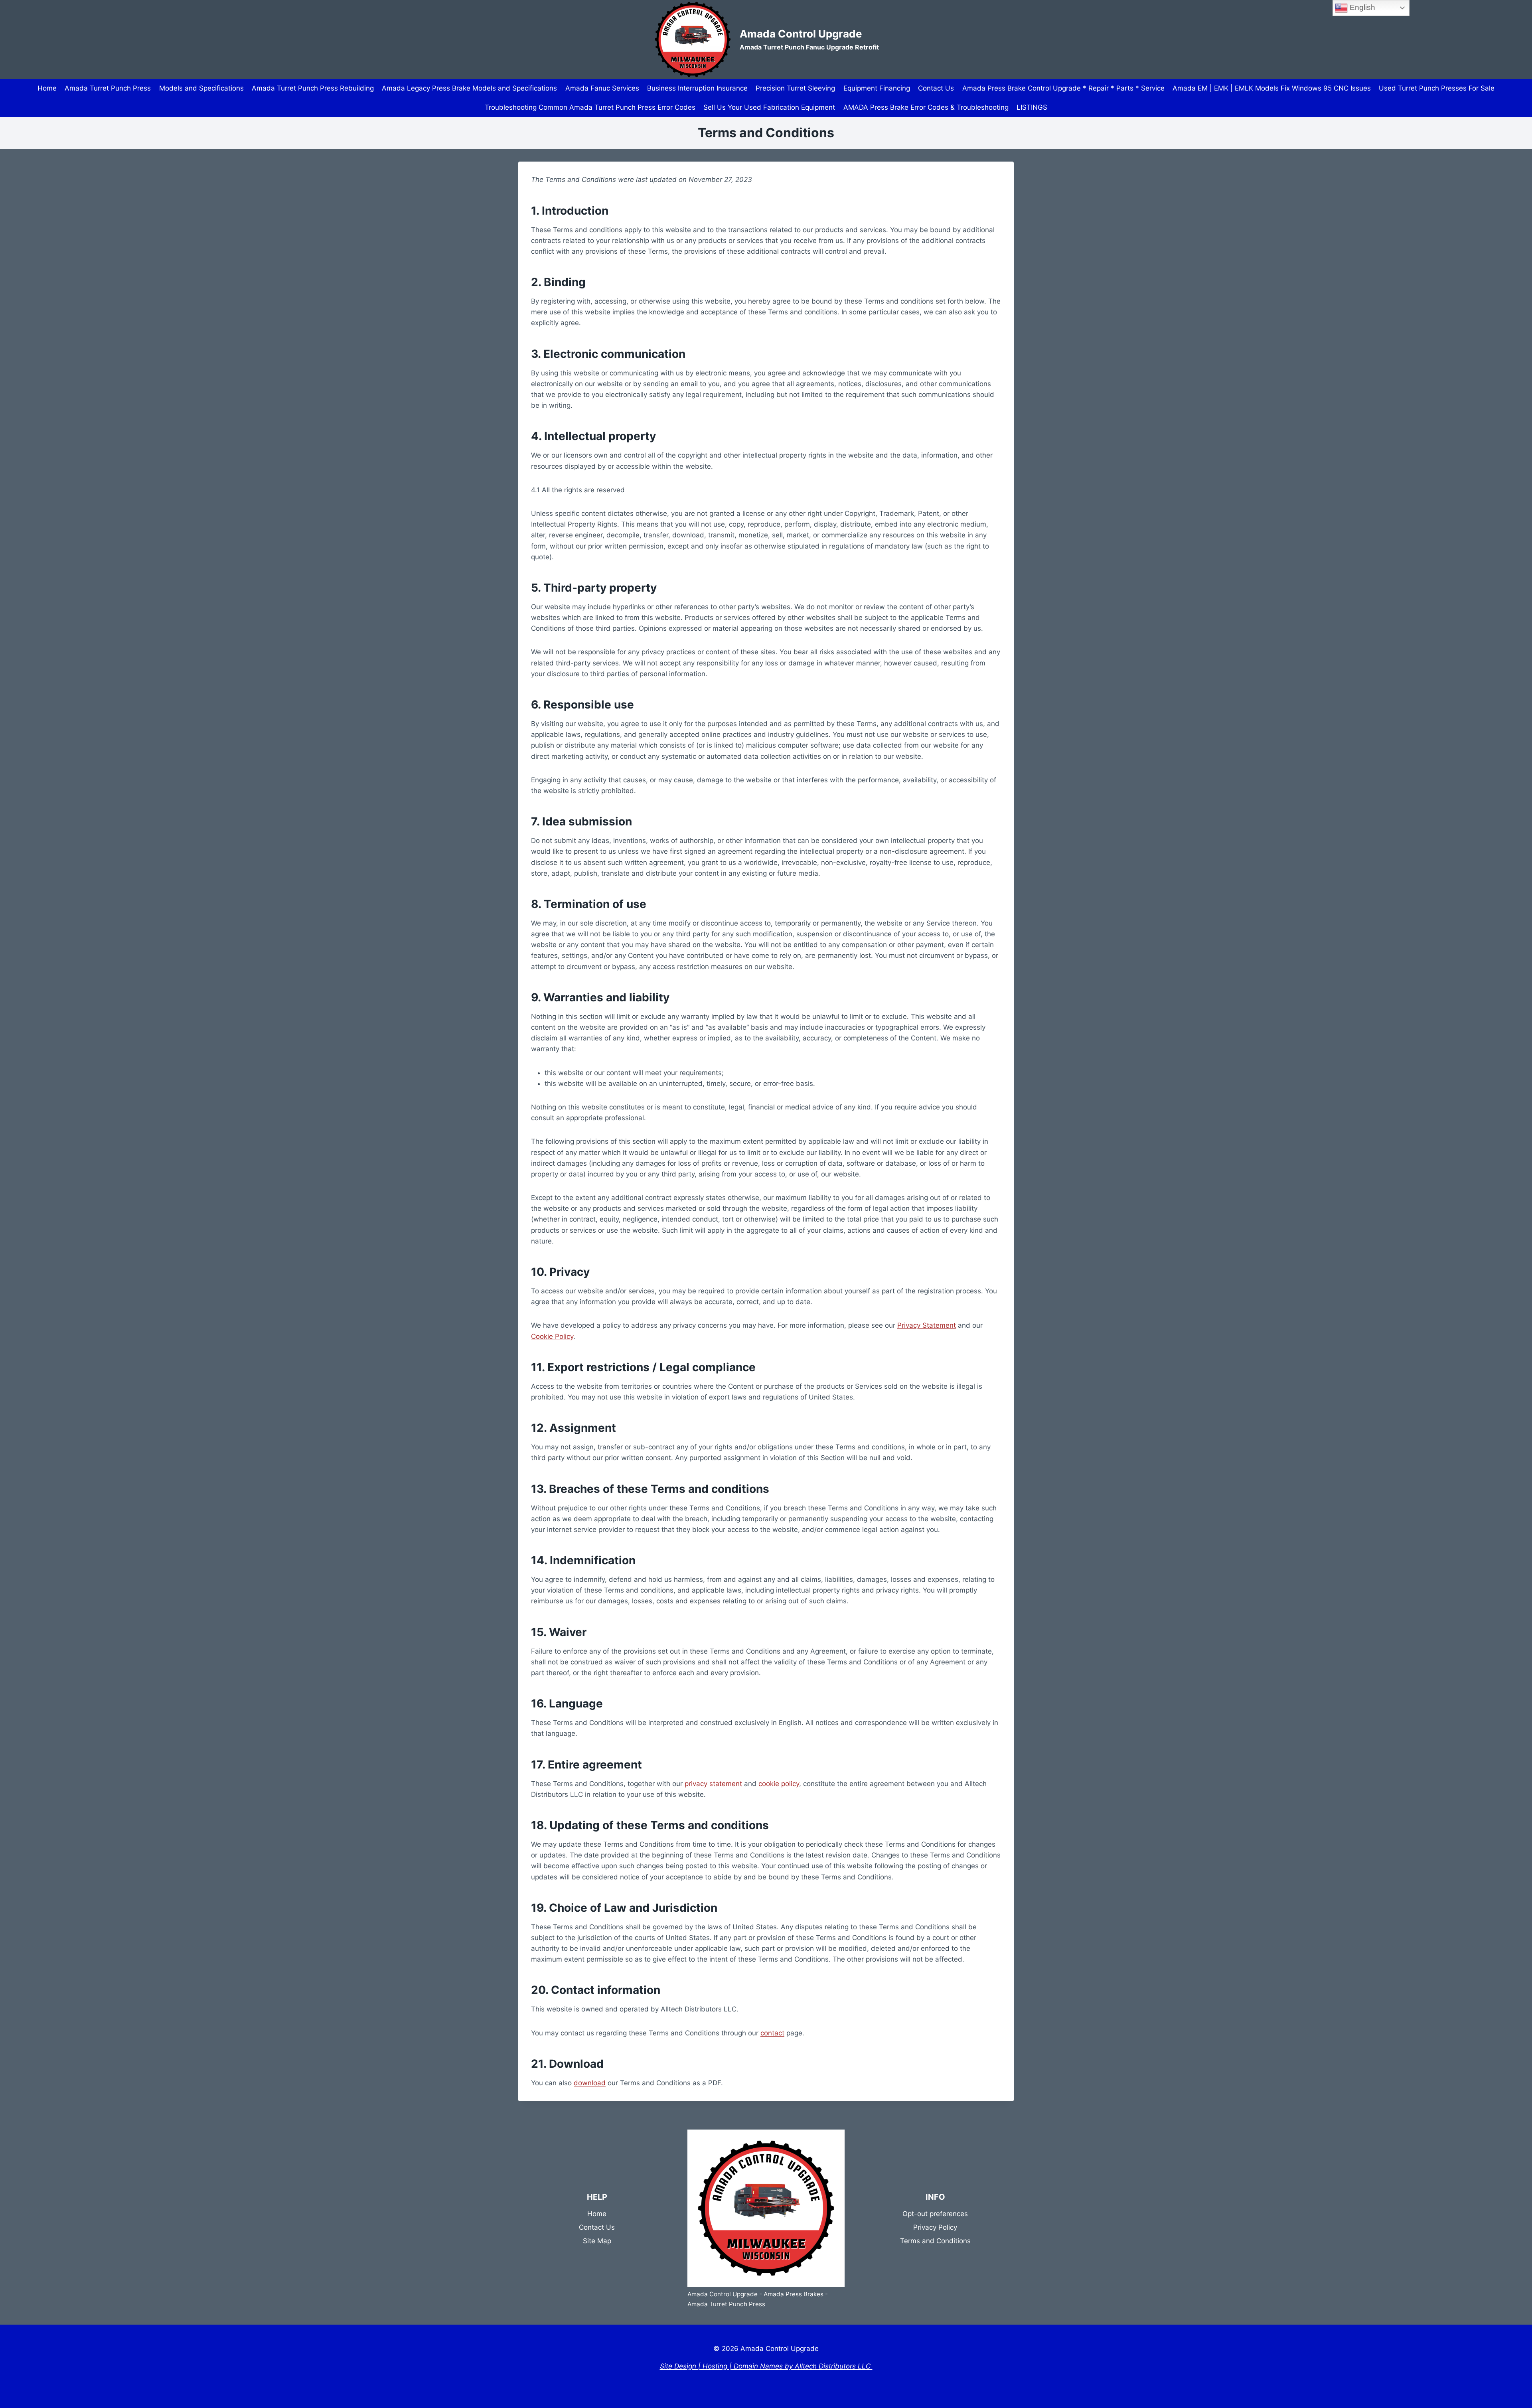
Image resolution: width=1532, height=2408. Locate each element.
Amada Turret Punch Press (108, 88)
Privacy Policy (935, 2227)
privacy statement (713, 1784)
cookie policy (779, 1784)
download (590, 2083)
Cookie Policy (552, 1336)
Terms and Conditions (935, 2241)
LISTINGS (1032, 107)
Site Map (597, 2241)
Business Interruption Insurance (697, 88)
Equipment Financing (877, 88)
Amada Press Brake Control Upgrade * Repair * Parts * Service (1063, 88)
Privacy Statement (927, 1325)
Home (47, 88)
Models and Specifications (201, 88)
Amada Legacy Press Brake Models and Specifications (469, 88)
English (1361, 7)
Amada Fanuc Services (602, 88)
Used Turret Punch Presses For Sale (1437, 88)
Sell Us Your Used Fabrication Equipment (769, 107)
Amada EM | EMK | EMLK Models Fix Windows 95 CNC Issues (1272, 88)
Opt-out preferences (935, 2214)
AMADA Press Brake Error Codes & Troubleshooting (926, 107)
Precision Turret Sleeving (795, 88)
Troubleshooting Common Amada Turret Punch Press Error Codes (590, 107)
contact (772, 2033)
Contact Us (936, 88)
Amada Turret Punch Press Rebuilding (313, 88)
